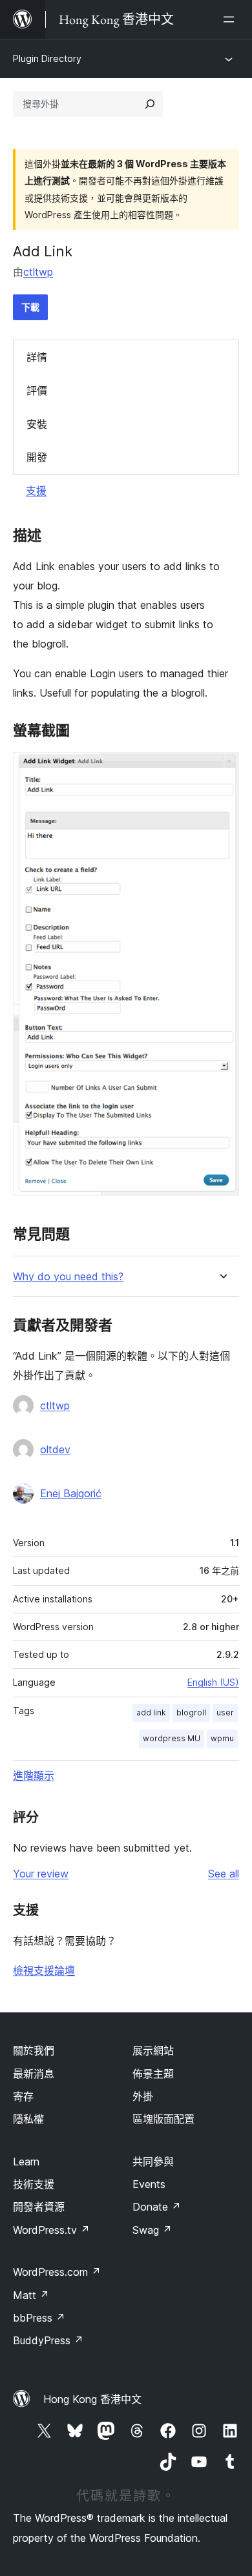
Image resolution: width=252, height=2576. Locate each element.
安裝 (37, 424)
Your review (41, 1874)
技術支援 (34, 2184)
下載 (30, 307)
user (225, 1712)
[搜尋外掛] (150, 104)
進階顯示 (34, 1775)
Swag (152, 2230)
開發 (37, 457)
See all (224, 1874)
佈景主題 (153, 2074)
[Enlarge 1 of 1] (222, 770)
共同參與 (153, 2162)
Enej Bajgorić (71, 1493)
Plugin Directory (47, 58)
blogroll (191, 1712)
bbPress (39, 2318)
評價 (37, 391)
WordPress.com (57, 2272)
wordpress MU (172, 1738)
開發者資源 (39, 2207)
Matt (31, 2295)
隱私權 (28, 2119)
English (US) (213, 1682)
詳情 (37, 357)
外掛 (143, 2096)
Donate (157, 2207)
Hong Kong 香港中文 (92, 2399)
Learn (26, 2162)
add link (151, 1712)
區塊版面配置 (163, 2119)
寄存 (23, 2096)
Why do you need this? (68, 1277)
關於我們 (34, 2050)
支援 (36, 491)
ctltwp (38, 272)
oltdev (55, 1449)
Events (149, 2184)
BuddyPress (48, 2340)
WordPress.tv (51, 2230)
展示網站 (153, 2050)
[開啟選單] (231, 19)
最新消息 (34, 2074)
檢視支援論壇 (44, 1970)
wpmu (222, 1738)
